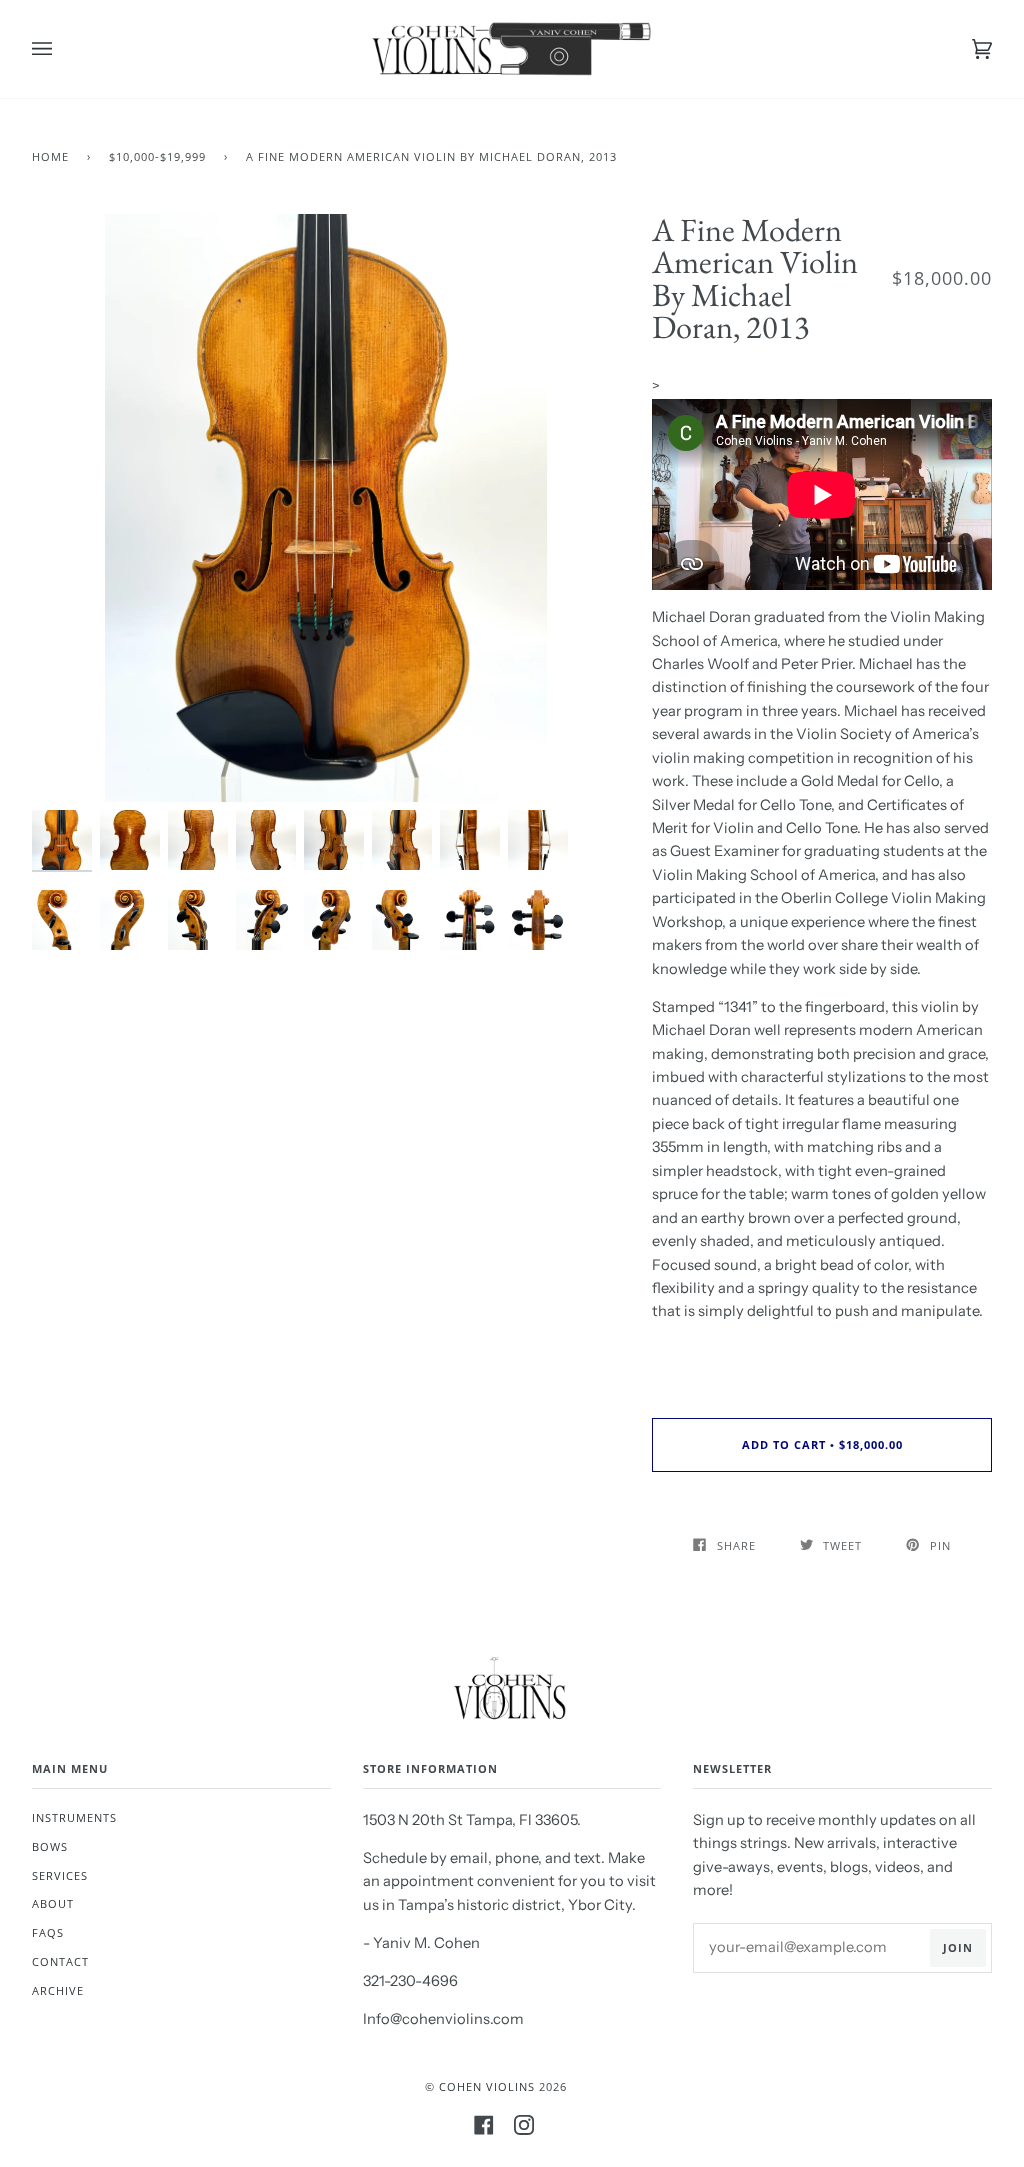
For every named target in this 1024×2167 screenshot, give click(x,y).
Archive (58, 1990)
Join (958, 1947)
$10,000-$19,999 (157, 156)
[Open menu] (62, 49)
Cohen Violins (487, 2086)
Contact (60, 1961)
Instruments (74, 1817)
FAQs (48, 1932)
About (53, 1903)
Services (60, 1875)
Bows (50, 1846)
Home (50, 156)
